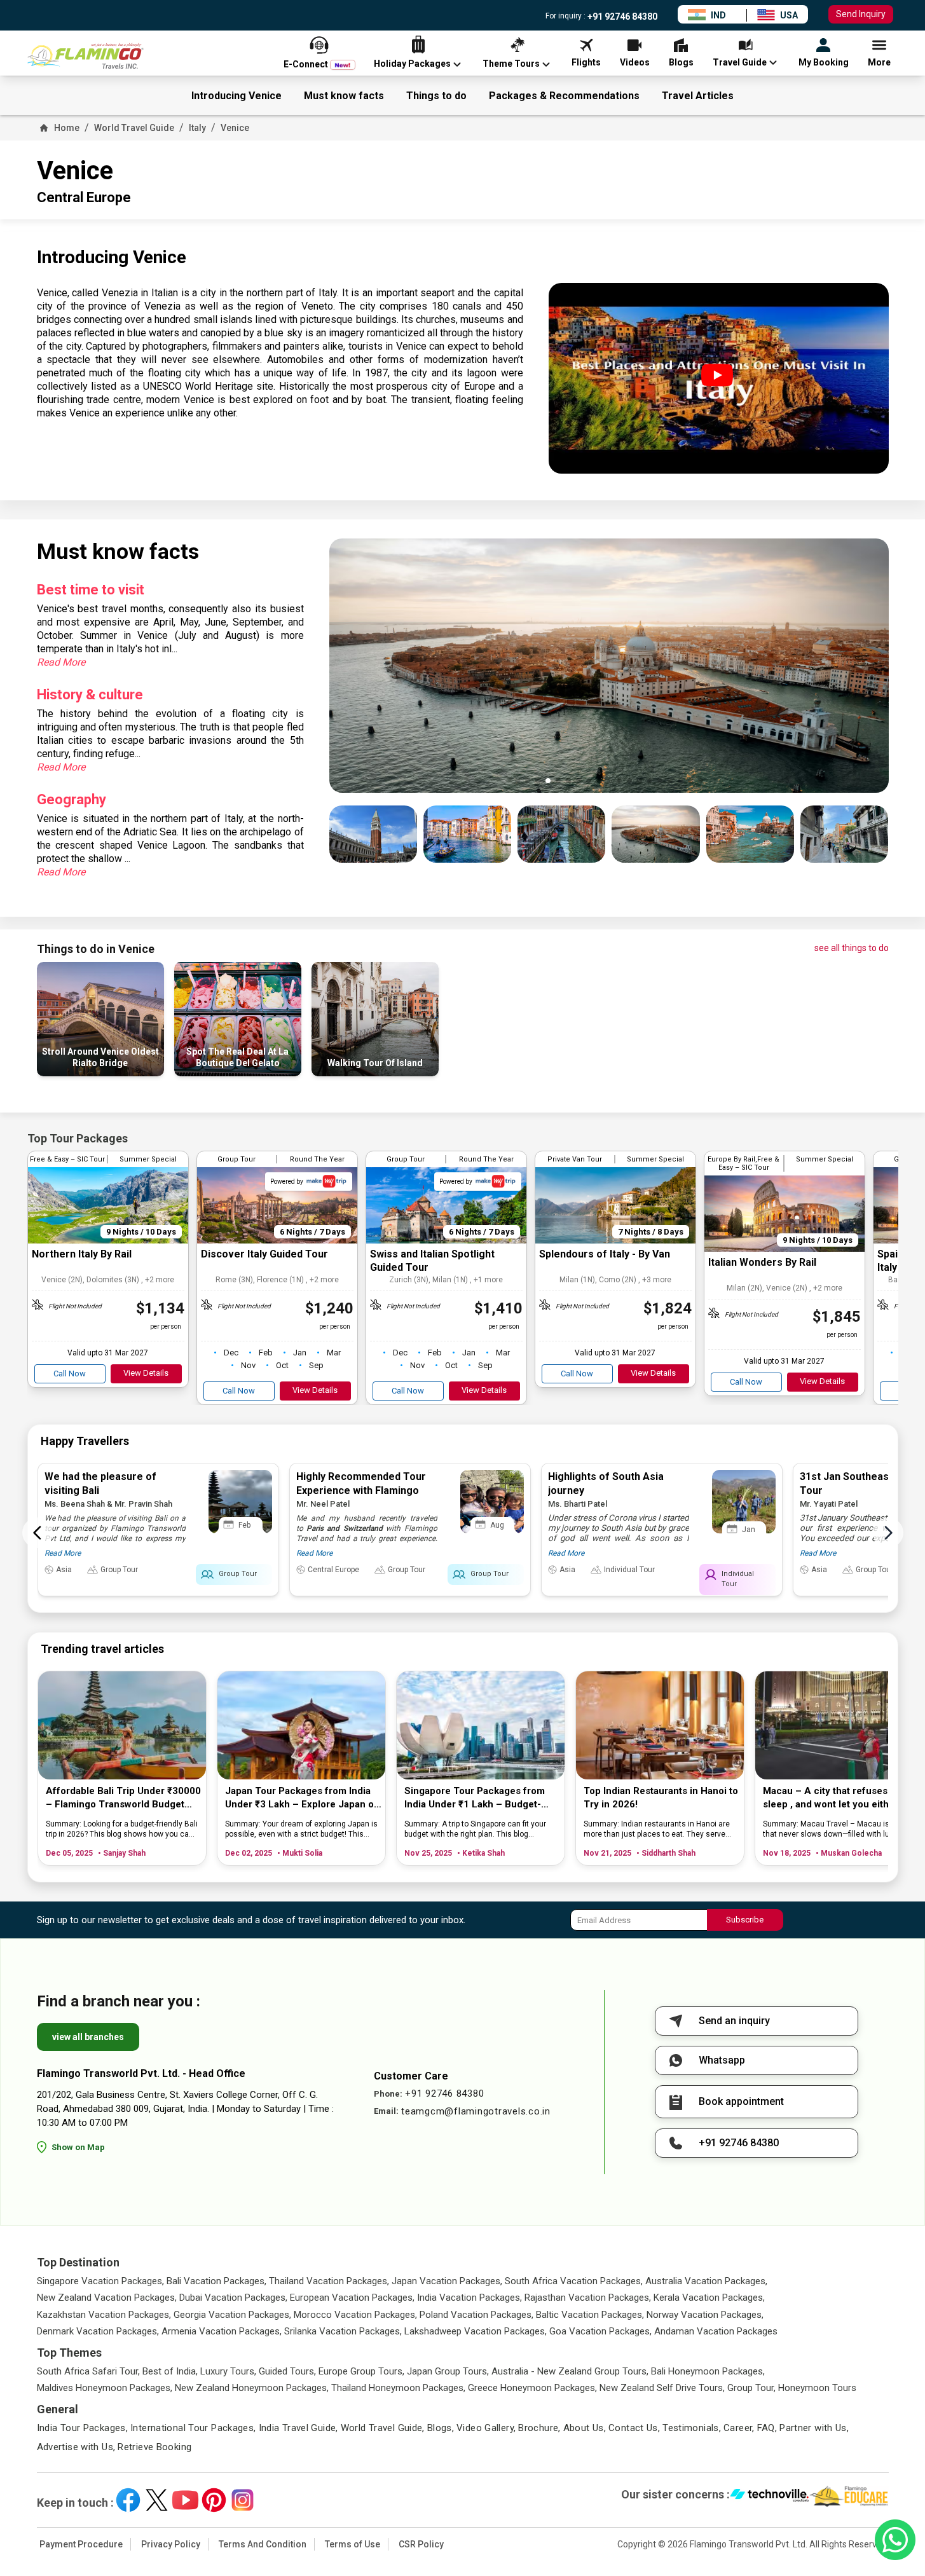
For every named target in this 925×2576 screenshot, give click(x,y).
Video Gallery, (486, 2428)
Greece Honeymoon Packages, (532, 2388)
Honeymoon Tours (817, 2388)
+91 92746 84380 (621, 17)
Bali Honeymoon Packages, (708, 2371)
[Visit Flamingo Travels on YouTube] (185, 2500)
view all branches (88, 2037)
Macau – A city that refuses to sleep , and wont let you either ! (833, 1798)
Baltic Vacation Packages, (590, 2315)
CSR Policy (421, 2544)
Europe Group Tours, (361, 2371)
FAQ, (767, 2428)
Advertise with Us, (76, 2447)
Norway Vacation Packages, (705, 2315)
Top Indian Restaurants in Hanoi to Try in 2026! (661, 1798)
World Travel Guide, (383, 2428)
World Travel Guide (134, 128)
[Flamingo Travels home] (91, 56)
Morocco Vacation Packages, (355, 2315)
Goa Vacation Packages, (600, 2331)
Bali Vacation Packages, (216, 2281)
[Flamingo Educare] (849, 2497)
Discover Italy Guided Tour (264, 1254)
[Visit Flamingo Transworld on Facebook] (128, 2500)
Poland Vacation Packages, (476, 2315)
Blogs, (441, 2428)
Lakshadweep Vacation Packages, (476, 2331)
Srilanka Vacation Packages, (343, 2331)
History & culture (90, 695)
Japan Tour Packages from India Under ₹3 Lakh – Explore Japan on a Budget (302, 1798)
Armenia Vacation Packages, (222, 2331)
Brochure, (539, 2428)
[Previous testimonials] (38, 1533)
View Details (146, 1373)
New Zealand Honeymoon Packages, (252, 2388)
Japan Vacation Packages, (447, 2281)
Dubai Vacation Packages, (233, 2298)
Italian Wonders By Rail (762, 1262)
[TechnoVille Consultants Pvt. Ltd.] (770, 2497)
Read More (61, 662)
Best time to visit (91, 590)
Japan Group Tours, (448, 2371)
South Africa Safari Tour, (88, 2371)
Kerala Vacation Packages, (709, 2298)
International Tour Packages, (193, 2428)
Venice (235, 128)
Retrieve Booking (154, 2447)
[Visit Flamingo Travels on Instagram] (243, 2500)
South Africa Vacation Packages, (574, 2281)
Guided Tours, (287, 2371)
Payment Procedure (81, 2544)
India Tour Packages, (83, 2428)
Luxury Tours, (228, 2371)
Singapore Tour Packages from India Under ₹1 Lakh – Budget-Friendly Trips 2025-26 (475, 1798)
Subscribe (745, 1920)
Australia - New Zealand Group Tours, (570, 2371)
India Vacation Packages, (469, 2298)
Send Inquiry (861, 14)
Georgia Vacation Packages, (232, 2315)
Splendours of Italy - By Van (605, 1254)
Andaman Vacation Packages (716, 2331)
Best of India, (170, 2371)
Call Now (70, 1374)
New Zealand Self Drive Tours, (662, 2388)
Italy (197, 128)
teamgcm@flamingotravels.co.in (476, 2111)
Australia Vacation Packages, (706, 2281)
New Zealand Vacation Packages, (107, 2298)
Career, (739, 2428)
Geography (72, 799)
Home (67, 128)
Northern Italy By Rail (82, 1254)
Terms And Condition (263, 2544)
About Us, (585, 2428)
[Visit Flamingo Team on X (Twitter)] (157, 2500)
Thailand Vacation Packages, (329, 2281)
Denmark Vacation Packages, (98, 2331)
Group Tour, (751, 2388)
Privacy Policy (171, 2544)
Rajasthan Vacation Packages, (588, 2298)
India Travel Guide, (298, 2428)
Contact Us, (634, 2428)
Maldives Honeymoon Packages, (105, 2388)
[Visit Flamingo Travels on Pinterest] (214, 2500)
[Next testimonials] (888, 1533)
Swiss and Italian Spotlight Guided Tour (432, 1261)
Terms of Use (353, 2544)
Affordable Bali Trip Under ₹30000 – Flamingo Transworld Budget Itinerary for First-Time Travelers (123, 1798)
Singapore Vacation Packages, (100, 2281)
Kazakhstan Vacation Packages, (104, 2315)
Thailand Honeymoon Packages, (398, 2388)
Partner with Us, (814, 2428)
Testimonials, (692, 2428)
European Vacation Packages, (352, 2298)
